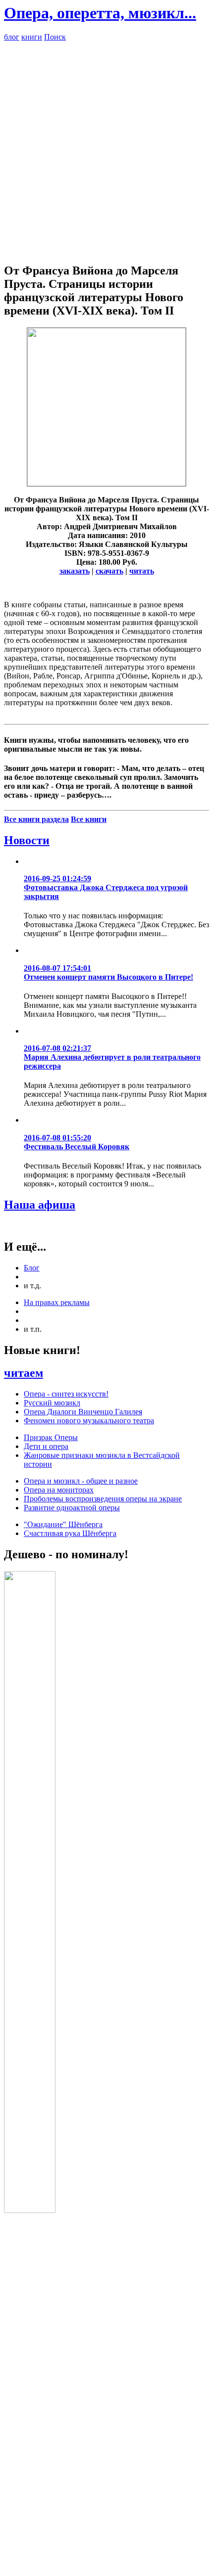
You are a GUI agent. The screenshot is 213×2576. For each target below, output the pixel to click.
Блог (32, 1268)
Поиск (55, 37)
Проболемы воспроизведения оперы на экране (103, 1499)
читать (142, 571)
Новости (27, 840)
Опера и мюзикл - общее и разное (81, 1481)
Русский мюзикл (52, 1403)
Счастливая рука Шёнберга (70, 1533)
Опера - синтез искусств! (66, 1394)
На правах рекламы (57, 1302)
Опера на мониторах (59, 1490)
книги (32, 37)
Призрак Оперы (51, 1437)
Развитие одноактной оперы (72, 1508)
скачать (109, 571)
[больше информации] (106, 483)
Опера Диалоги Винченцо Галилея (83, 1412)
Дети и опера (46, 1446)
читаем (24, 1373)
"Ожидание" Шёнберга (63, 1524)
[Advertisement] (106, 148)
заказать (75, 571)
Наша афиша (40, 1205)
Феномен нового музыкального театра (89, 1421)
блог (12, 37)
